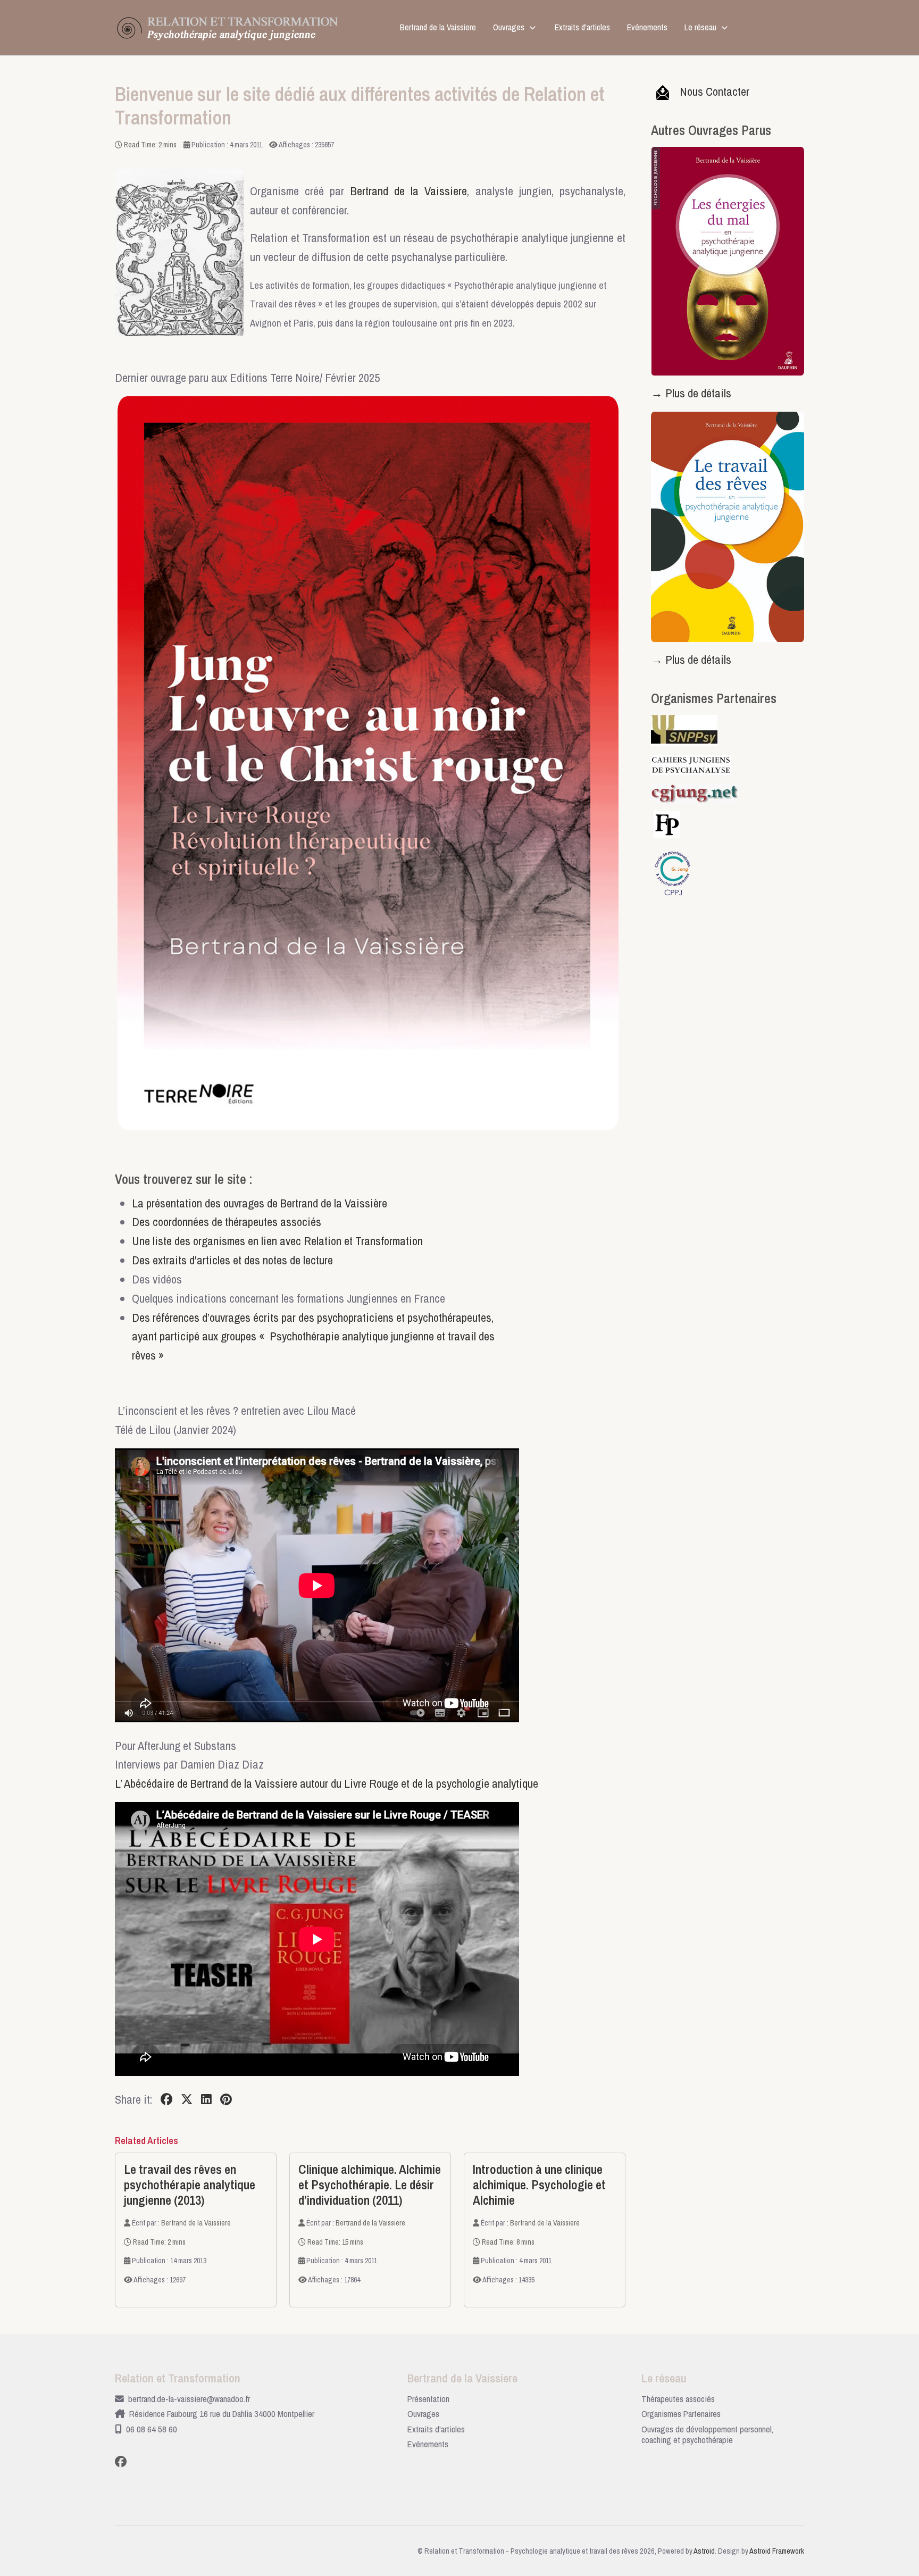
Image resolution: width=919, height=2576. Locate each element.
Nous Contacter (715, 91)
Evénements (428, 2444)
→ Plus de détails (691, 393)
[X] (187, 2099)
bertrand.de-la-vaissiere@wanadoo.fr (189, 2399)
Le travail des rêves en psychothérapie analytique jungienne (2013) (190, 2185)
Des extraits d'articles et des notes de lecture (232, 1260)
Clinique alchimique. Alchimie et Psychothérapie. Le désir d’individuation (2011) (370, 2185)
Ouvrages (423, 2414)
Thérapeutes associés (678, 2399)
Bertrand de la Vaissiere (409, 191)
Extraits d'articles (436, 2429)
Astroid (704, 2551)
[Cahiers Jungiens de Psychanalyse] (696, 764)
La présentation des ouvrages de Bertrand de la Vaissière (260, 1203)
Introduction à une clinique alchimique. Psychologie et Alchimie (539, 2185)
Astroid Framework (777, 2551)
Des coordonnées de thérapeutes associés (227, 1222)
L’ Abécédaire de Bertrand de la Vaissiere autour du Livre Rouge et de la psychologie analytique (327, 1783)
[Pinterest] (226, 2099)
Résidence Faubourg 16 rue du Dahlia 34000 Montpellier (222, 2414)
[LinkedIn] (206, 2099)
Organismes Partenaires (681, 2414)
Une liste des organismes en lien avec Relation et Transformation (277, 1241)
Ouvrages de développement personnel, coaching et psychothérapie (707, 2435)
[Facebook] (166, 2099)
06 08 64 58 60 (152, 2429)
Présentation (428, 2399)
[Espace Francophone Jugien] (700, 793)
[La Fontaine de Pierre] (667, 823)
